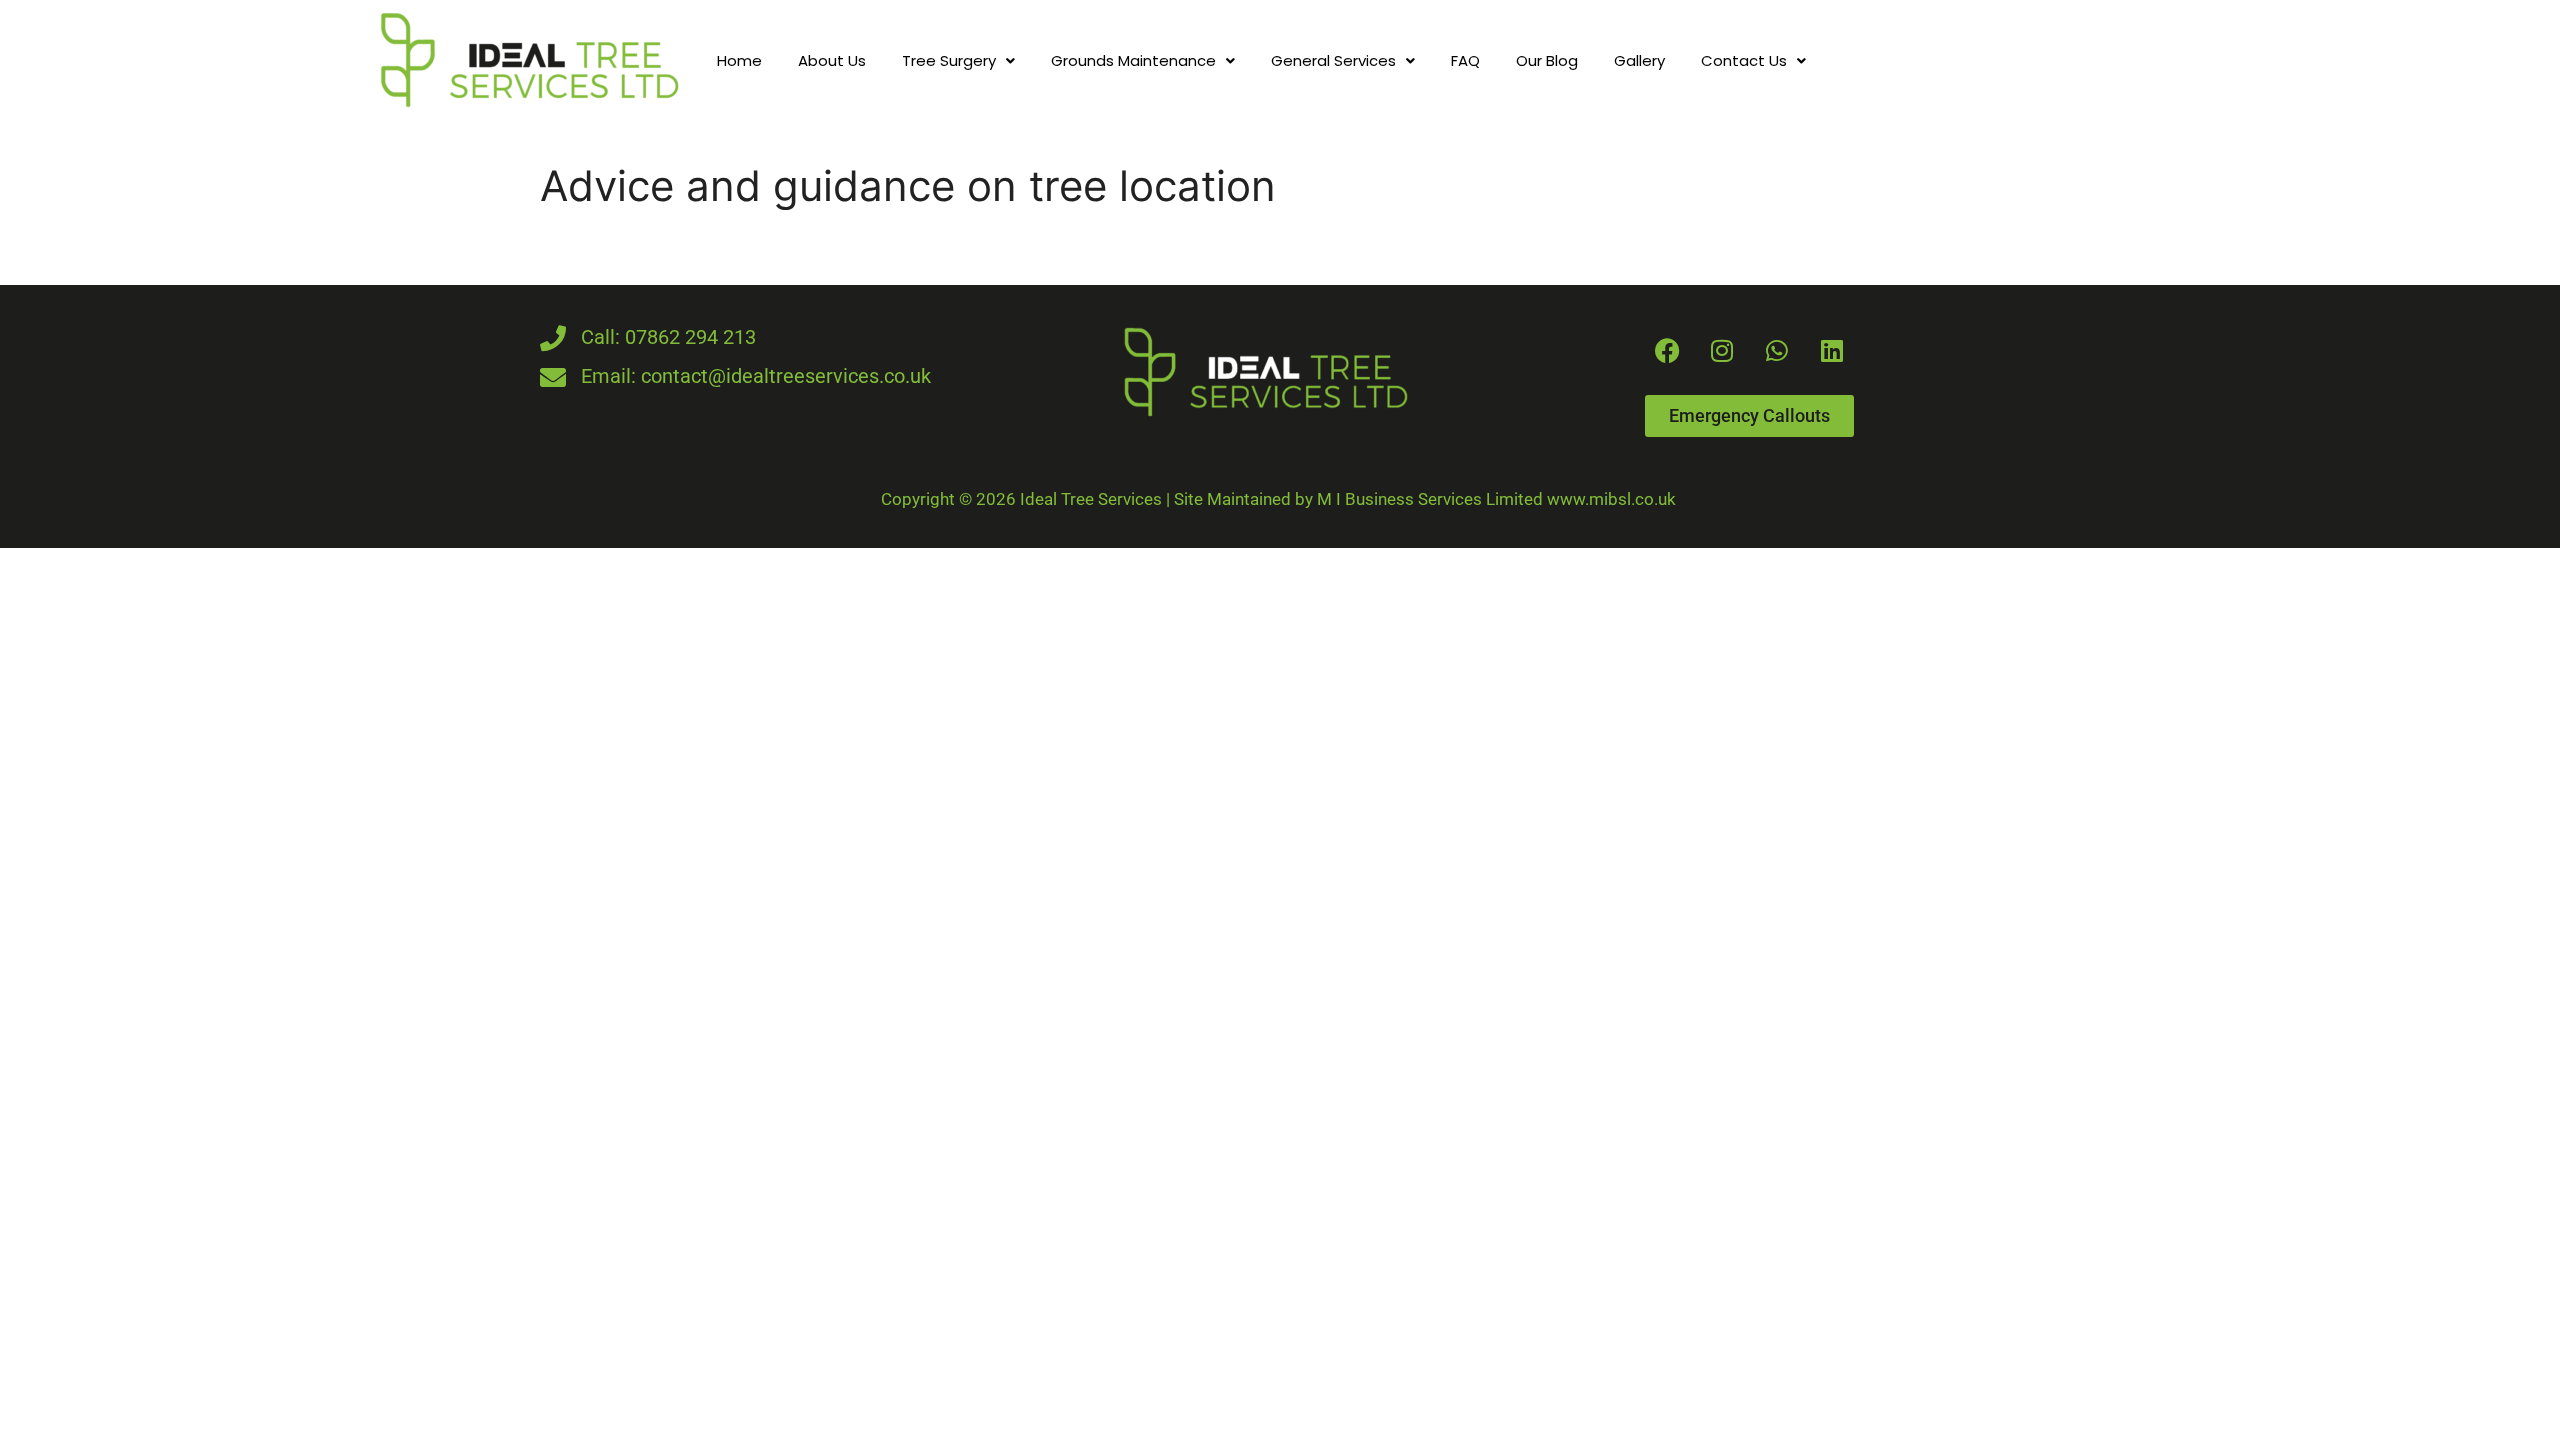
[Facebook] (1667, 350)
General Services (1333, 60)
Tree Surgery (949, 60)
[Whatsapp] (1777, 350)
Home (739, 60)
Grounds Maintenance (1133, 60)
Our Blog (1547, 60)
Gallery (1639, 60)
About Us (832, 60)
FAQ (1465, 60)
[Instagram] (1722, 350)
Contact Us (1744, 60)
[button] (958, 60)
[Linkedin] (1832, 350)
